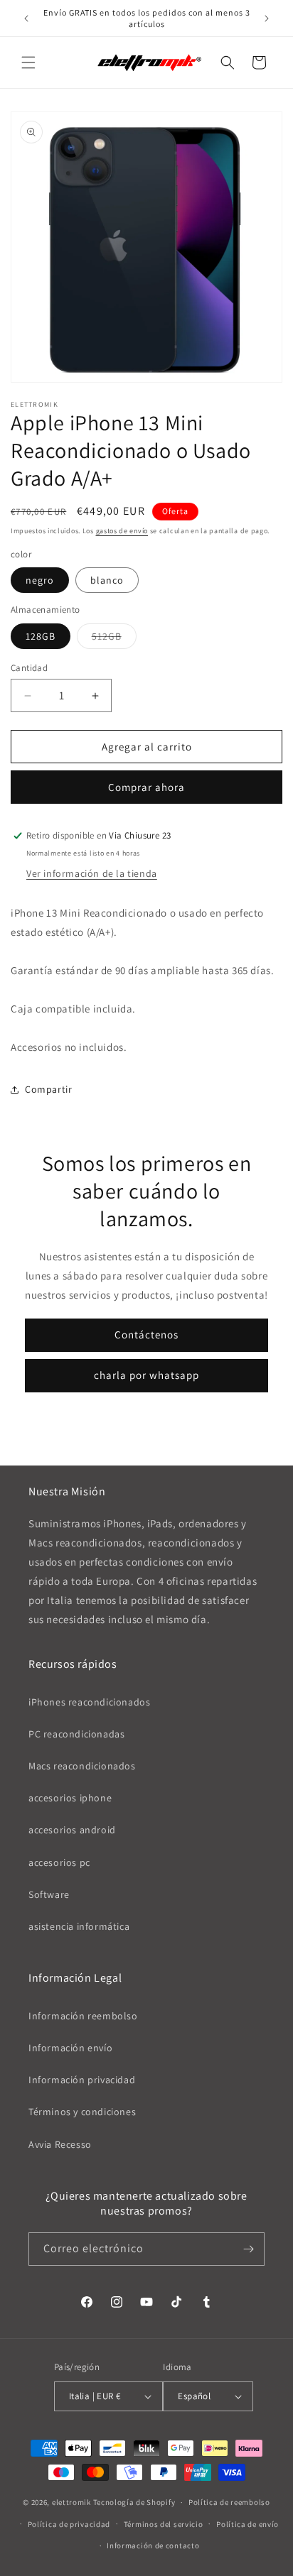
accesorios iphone (70, 1798)
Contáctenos (146, 1335)
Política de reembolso (229, 2502)
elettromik (71, 2502)
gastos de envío (122, 531)
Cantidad (29, 668)
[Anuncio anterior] (26, 18)
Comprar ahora (146, 787)
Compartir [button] (48, 1089)
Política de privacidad (69, 2524)
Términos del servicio (164, 2524)
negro (40, 580)
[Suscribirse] (248, 2249)
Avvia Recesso (60, 2144)
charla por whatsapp (146, 1375)
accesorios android (72, 1830)
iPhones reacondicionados (89, 1702)
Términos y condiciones (82, 2112)
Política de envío (247, 2524)
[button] (28, 62)
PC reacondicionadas (76, 1734)
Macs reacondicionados (82, 1766)
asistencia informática (79, 1926)
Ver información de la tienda (92, 873)
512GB (114, 639)
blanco (107, 580)
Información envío (70, 2048)
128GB (41, 636)
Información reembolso (83, 2016)
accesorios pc (59, 1862)
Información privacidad (82, 2080)
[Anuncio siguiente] (267, 18)
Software (49, 1894)
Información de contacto (153, 2545)
